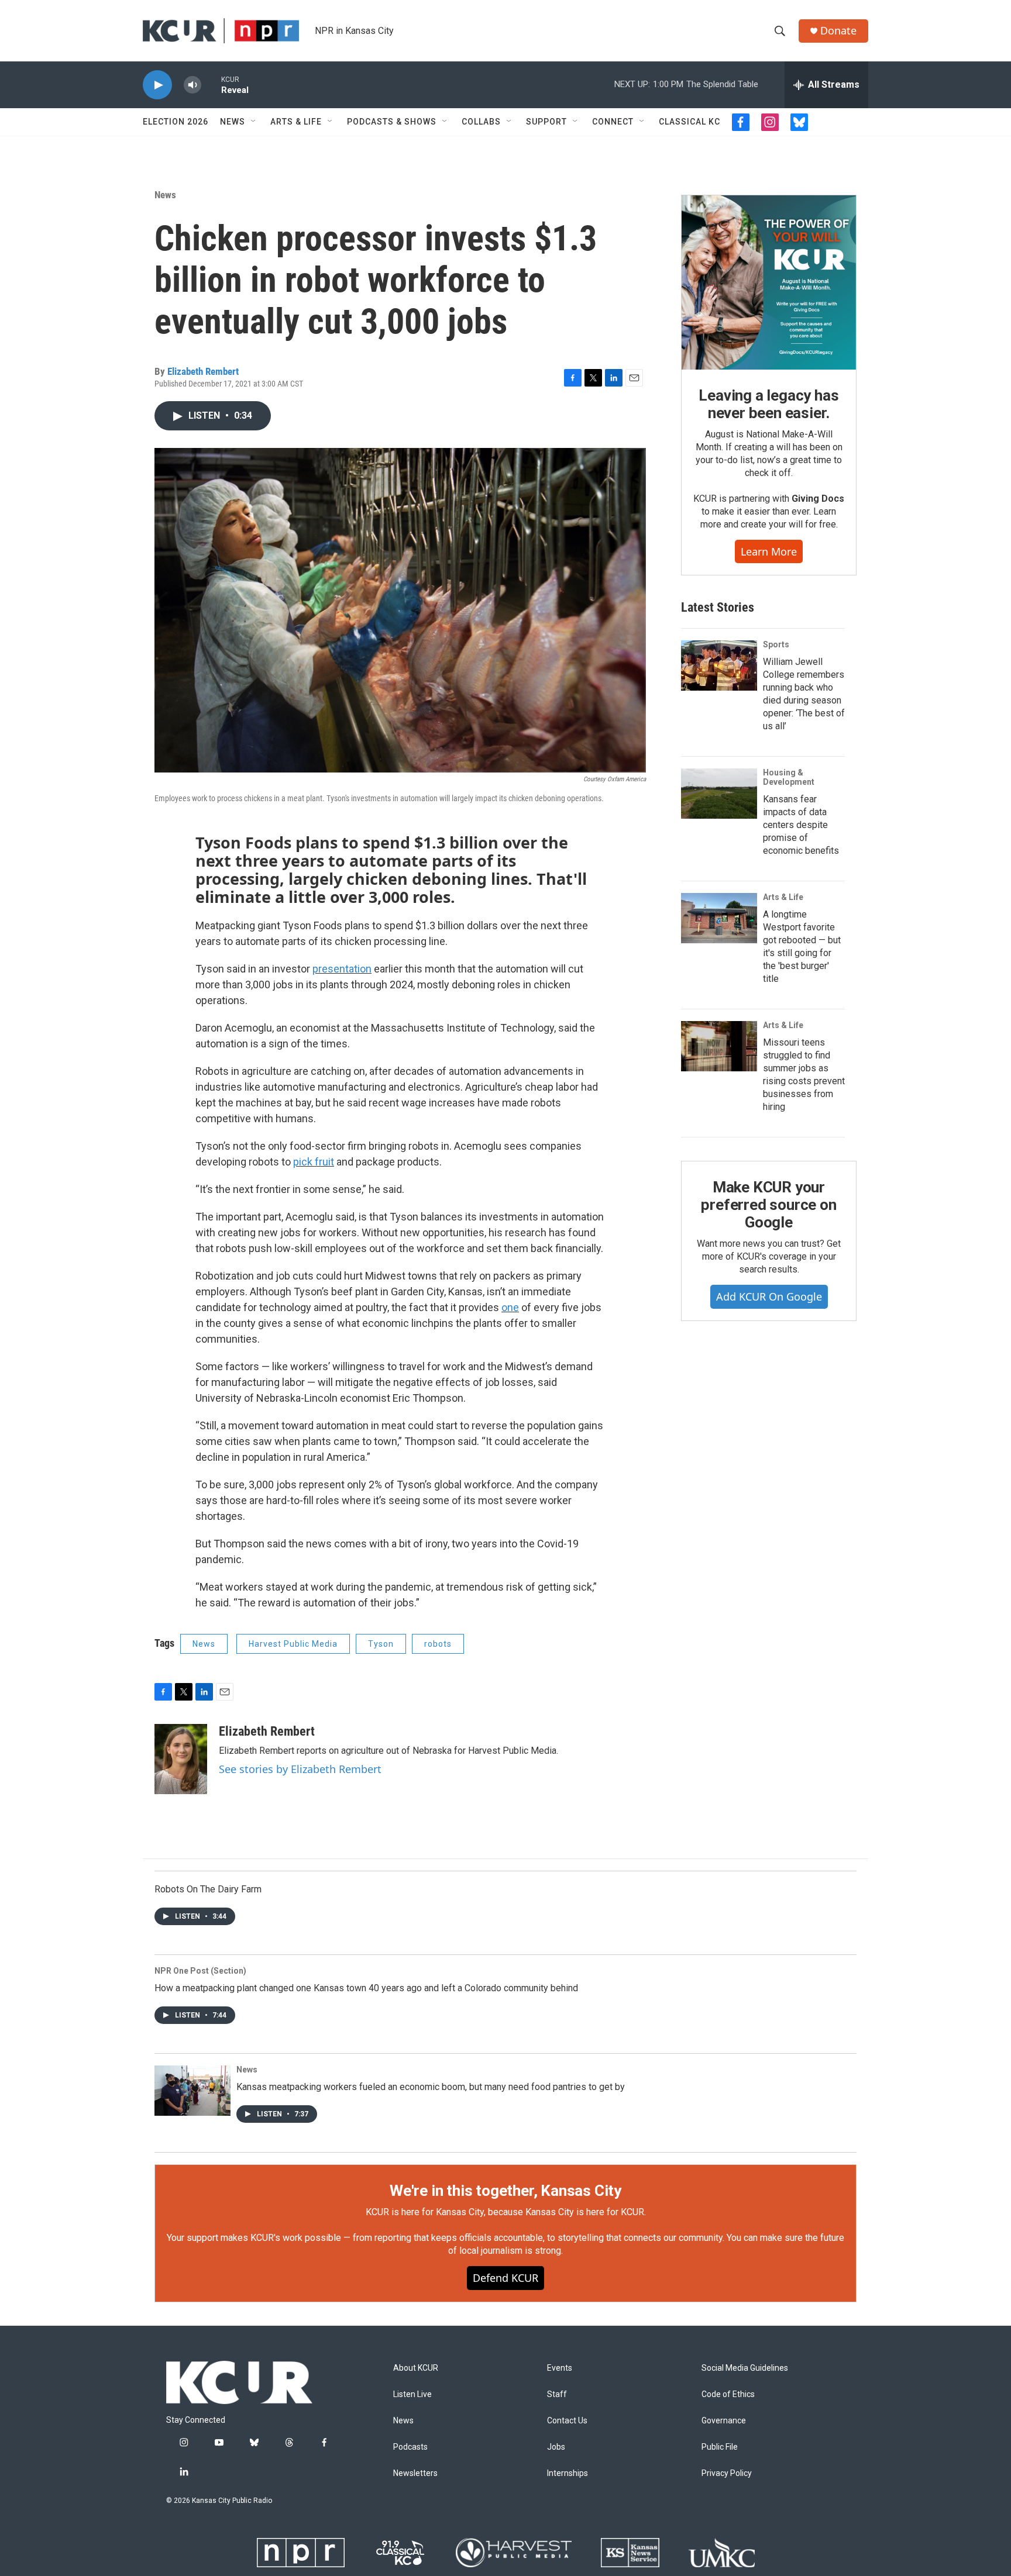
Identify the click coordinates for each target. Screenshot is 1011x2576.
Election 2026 (176, 122)
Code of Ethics (728, 2394)
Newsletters (415, 2473)
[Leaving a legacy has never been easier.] (769, 282)
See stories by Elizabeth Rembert (300, 1769)
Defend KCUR (505, 2278)
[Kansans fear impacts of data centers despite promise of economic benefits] (719, 794)
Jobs (556, 2447)
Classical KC (690, 122)
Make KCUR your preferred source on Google (768, 1205)
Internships (568, 2473)
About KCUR (416, 2368)
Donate (838, 31)
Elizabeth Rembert (203, 371)
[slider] (211, 85)
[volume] (192, 85)
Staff (557, 2394)
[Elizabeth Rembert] (181, 1759)
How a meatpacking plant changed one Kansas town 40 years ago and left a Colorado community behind (366, 1988)
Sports (776, 644)
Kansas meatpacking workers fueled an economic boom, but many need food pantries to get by (431, 2087)
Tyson (381, 1644)
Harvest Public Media (293, 1644)
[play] (157, 85)
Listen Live (412, 2394)
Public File (720, 2447)
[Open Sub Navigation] (254, 122)
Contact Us (567, 2421)
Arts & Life (296, 122)
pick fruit (314, 1162)
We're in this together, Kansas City (505, 2191)
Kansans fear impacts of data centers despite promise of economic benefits (801, 825)
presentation (342, 969)
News (233, 122)
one (510, 1307)
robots (438, 1644)
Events (560, 2368)
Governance (724, 2421)
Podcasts (410, 2447)
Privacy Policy (727, 2473)
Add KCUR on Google (769, 1296)
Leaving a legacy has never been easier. (768, 404)
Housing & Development (789, 777)
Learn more (769, 551)
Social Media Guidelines (745, 2368)
